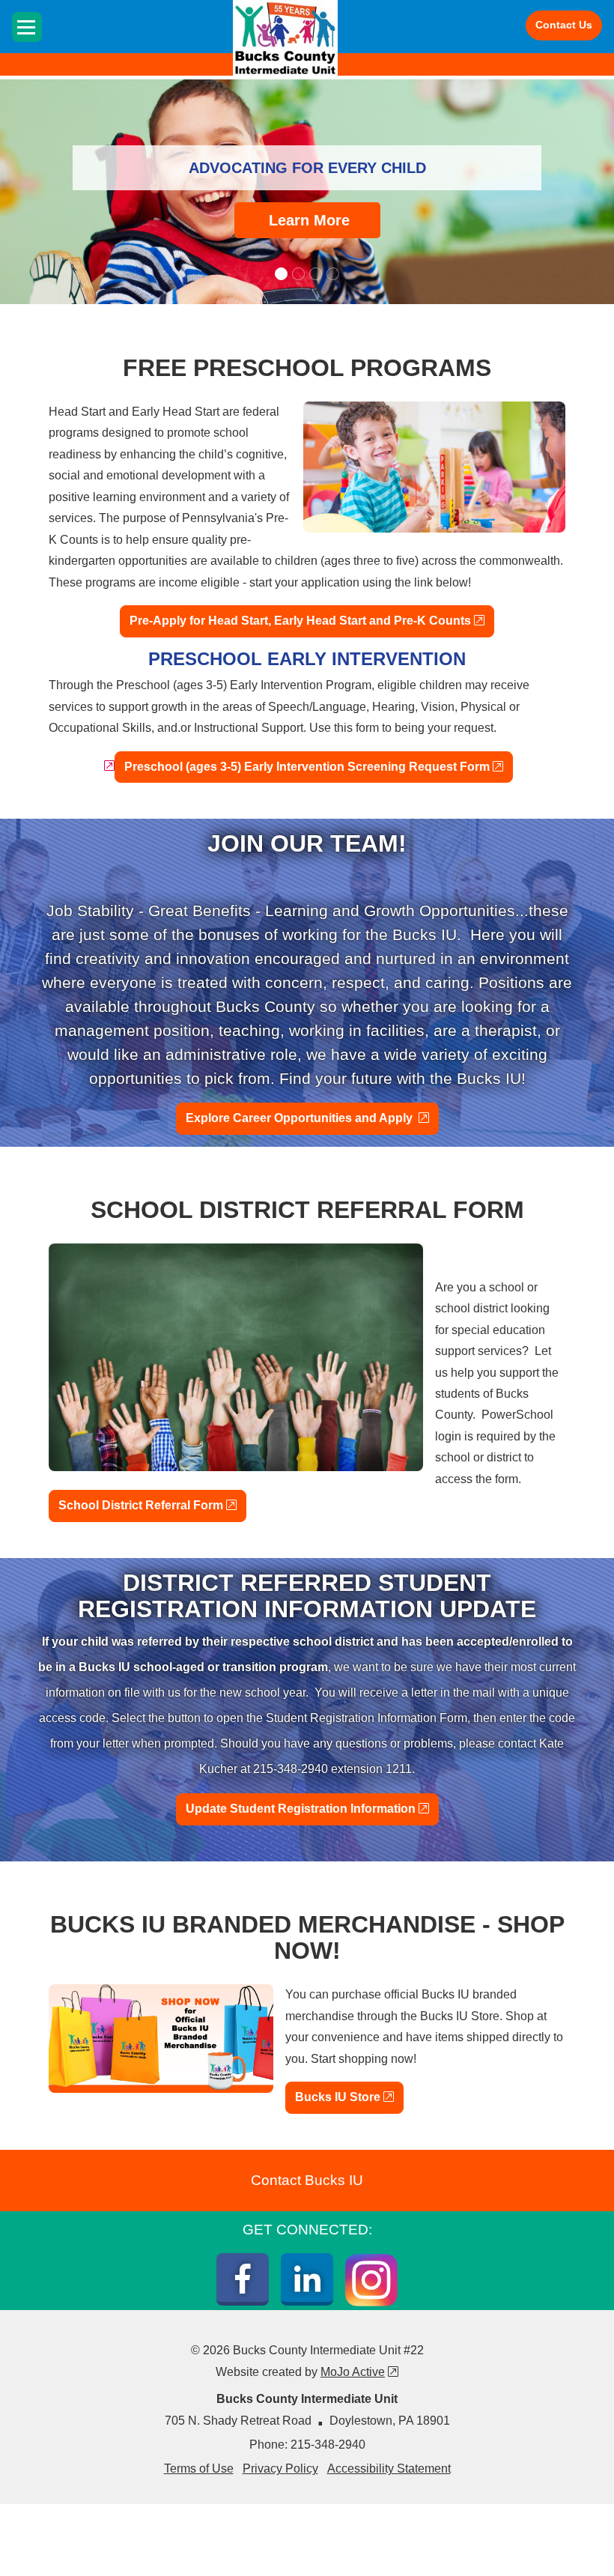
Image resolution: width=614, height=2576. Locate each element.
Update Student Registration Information (312, 1808)
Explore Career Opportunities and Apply (312, 1118)
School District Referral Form (152, 1505)
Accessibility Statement (389, 2469)
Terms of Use (199, 2469)
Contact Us (564, 25)
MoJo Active (359, 2372)
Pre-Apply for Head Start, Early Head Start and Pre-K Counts (312, 620)
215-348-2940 (328, 2445)
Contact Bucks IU (307, 2180)
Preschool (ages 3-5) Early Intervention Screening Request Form (319, 766)
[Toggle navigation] (27, 27)
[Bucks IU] (285, 38)
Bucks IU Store (349, 2097)
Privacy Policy (280, 2469)
